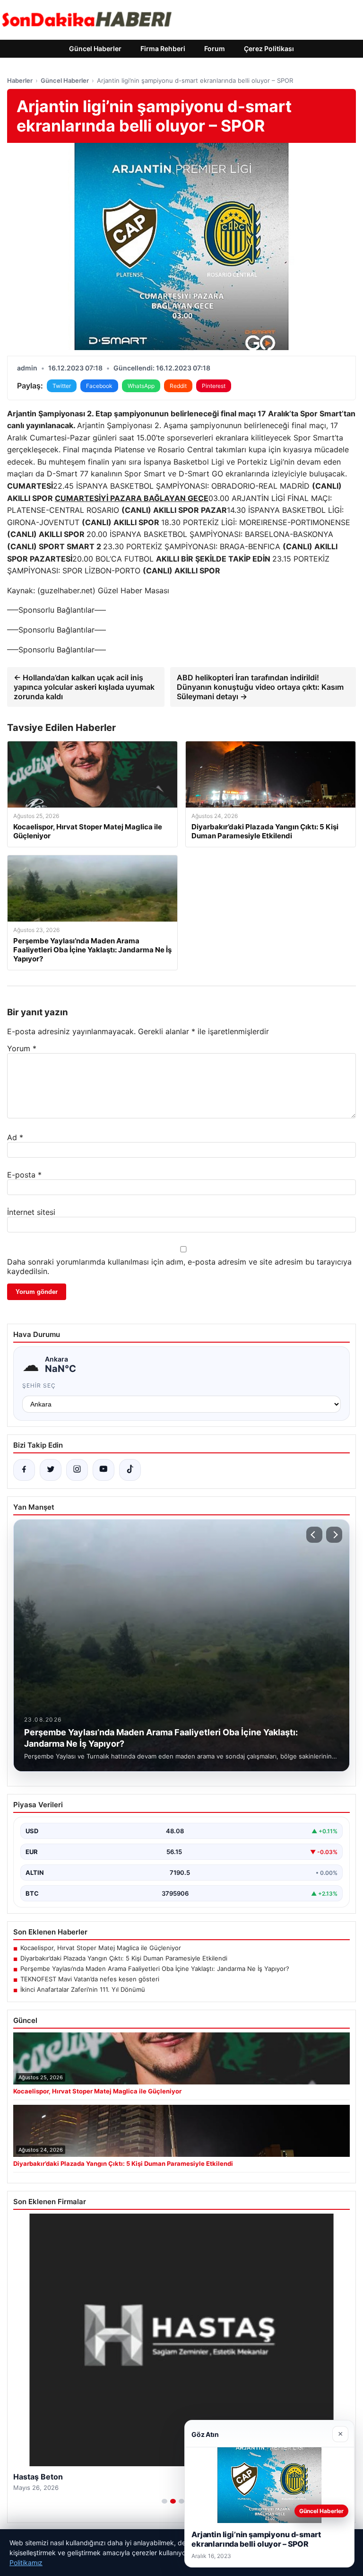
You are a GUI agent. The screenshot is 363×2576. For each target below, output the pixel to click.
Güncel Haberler (95, 48)
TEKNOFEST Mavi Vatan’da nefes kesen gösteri (90, 1979)
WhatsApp (141, 386)
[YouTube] (104, 1470)
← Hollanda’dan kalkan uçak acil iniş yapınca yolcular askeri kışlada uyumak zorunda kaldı (84, 687)
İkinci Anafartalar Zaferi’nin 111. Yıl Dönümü (83, 1989)
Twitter (62, 386)
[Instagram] (77, 1470)
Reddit (178, 386)
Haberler (20, 80)
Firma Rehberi (163, 48)
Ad (15, 1137)
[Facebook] (24, 1470)
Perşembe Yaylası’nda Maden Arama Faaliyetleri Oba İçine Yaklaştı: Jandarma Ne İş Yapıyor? (155, 1969)
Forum (215, 48)
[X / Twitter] (51, 1470)
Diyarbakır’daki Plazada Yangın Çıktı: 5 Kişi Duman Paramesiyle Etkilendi (124, 1958)
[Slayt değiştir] (164, 2501)
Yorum (22, 1048)
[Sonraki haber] (334, 1535)
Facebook (99, 386)
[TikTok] (130, 1470)
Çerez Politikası (269, 48)
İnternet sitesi (31, 1212)
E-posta (24, 1175)
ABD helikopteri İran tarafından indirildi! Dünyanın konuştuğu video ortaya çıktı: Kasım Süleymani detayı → (260, 687)
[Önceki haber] (314, 1535)
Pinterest (214, 386)
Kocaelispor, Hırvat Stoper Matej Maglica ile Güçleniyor (101, 1948)
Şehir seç (39, 1385)
